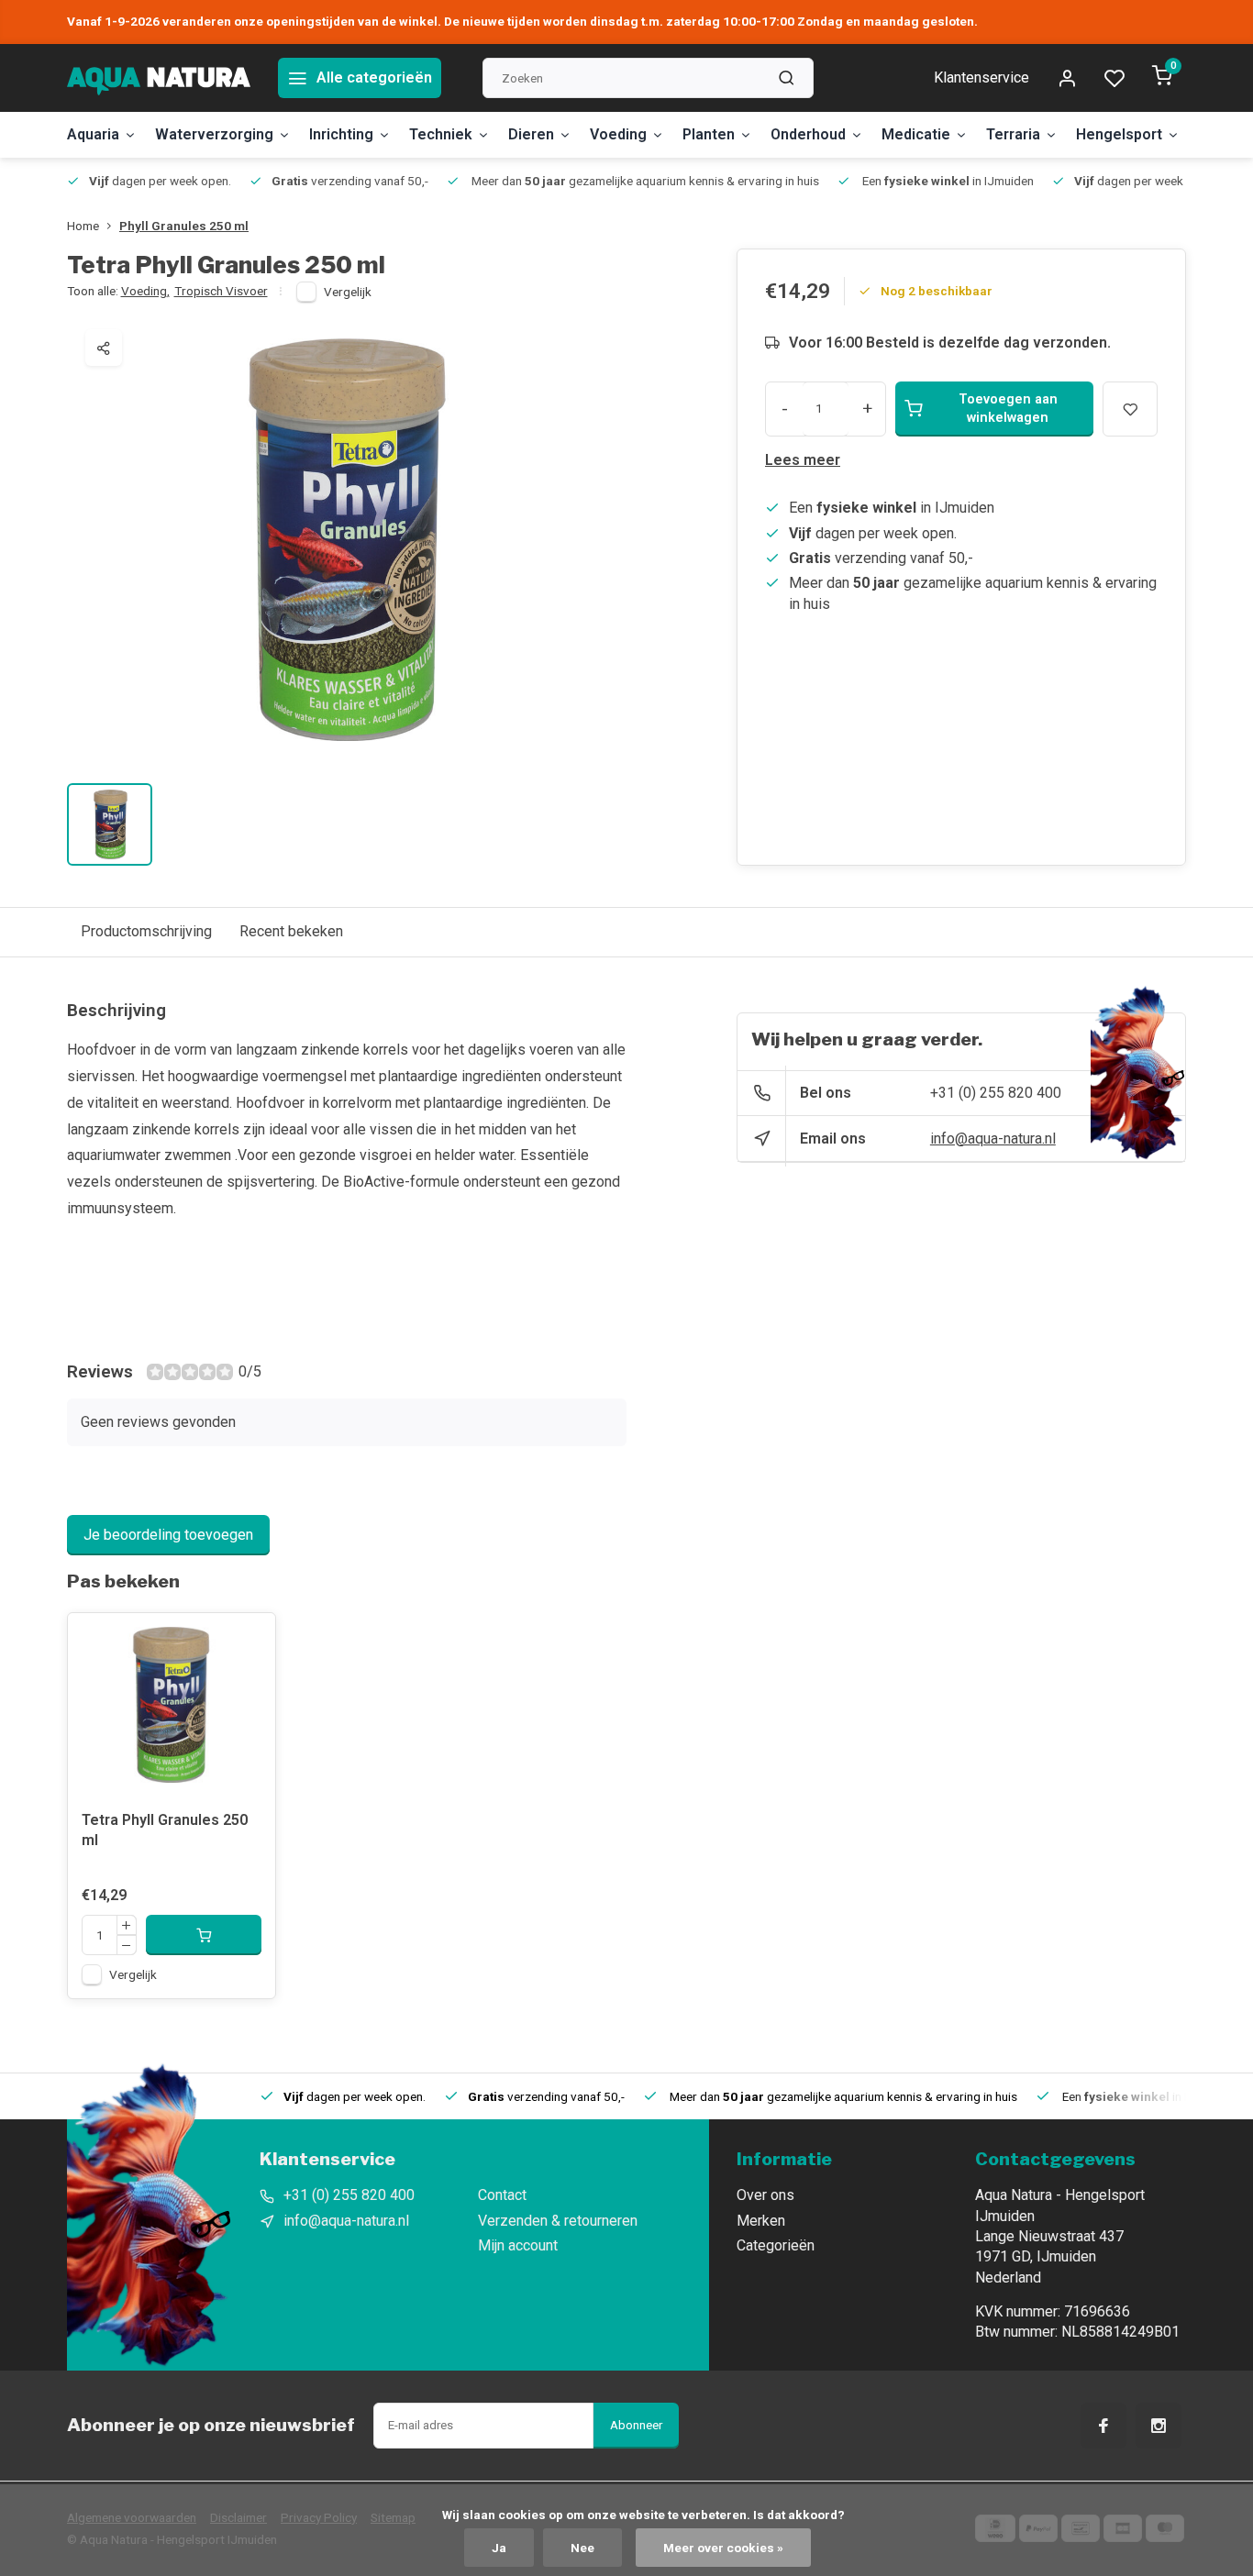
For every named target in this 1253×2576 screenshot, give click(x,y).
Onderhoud (808, 134)
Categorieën (776, 2245)
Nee (582, 2548)
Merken (761, 2221)
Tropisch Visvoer (221, 291)
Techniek (441, 134)
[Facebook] (1103, 2426)
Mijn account (518, 2245)
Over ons (765, 2195)
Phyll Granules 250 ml (184, 226)
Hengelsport (1119, 134)
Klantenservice (981, 77)
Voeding (618, 134)
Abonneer (636, 2425)
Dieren (531, 134)
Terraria (1013, 134)
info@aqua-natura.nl (993, 1139)
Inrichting (341, 134)
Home (83, 226)
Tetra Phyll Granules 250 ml (165, 1830)
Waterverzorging (214, 134)
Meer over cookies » (723, 2548)
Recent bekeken (291, 931)
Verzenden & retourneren (558, 2221)
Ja (499, 2548)
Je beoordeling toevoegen (168, 1535)
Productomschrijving (146, 931)
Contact (502, 2195)
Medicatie (916, 134)
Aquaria (93, 134)
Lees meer (803, 460)
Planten (709, 134)
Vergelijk (348, 292)
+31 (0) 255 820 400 (996, 1093)
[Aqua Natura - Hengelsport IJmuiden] (159, 78)
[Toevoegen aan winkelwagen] (204, 1935)
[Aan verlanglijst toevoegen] (248, 1641)
